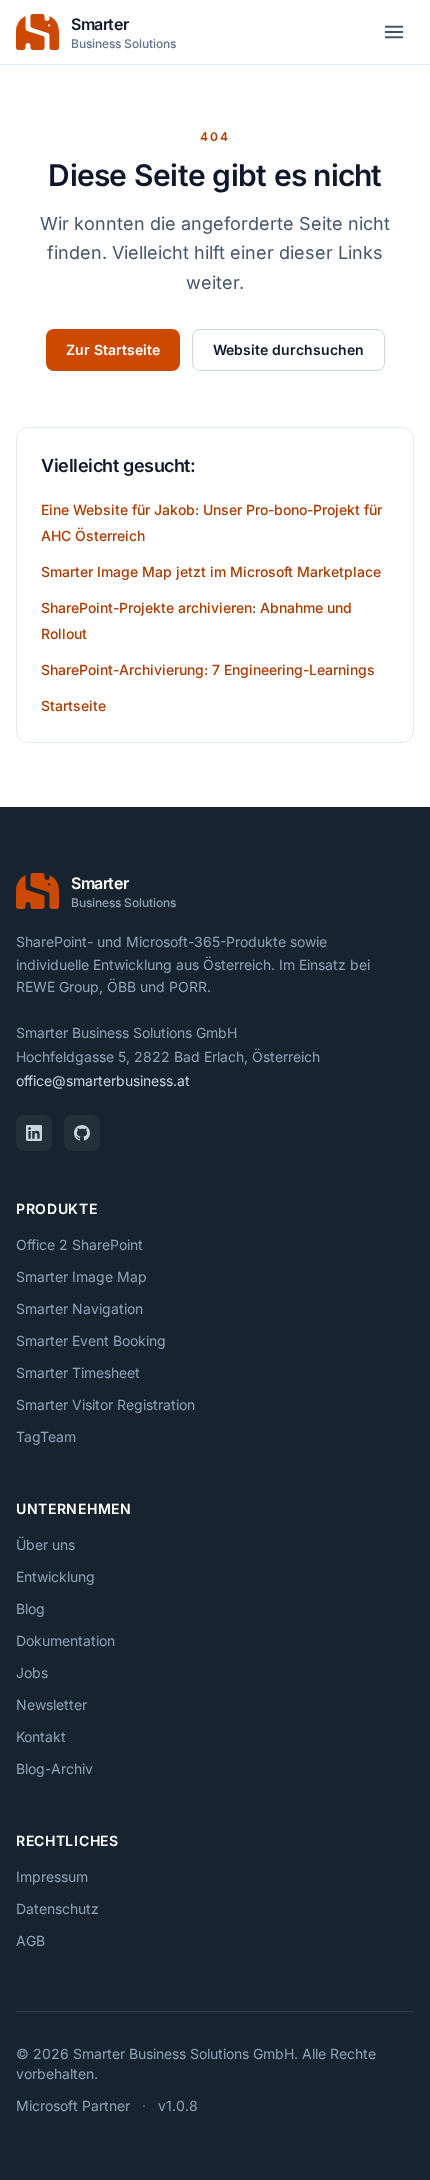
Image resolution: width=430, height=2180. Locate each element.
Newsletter (51, 1704)
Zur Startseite (113, 349)
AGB (30, 1940)
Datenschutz (57, 1908)
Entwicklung (55, 1576)
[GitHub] (82, 1133)
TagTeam (46, 1436)
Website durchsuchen (288, 349)
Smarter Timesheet (78, 1372)
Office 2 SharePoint (79, 1244)
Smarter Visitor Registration (105, 1404)
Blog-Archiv (54, 1768)
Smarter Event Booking (91, 1340)
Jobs (32, 1672)
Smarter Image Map (81, 1276)
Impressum (52, 1876)
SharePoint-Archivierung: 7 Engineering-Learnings (208, 669)
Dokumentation (65, 1640)
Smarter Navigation (79, 1308)
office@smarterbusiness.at (103, 1080)
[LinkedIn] (34, 1133)
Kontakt (41, 1736)
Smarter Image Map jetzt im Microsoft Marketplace (211, 571)
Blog (30, 1608)
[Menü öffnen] (394, 32)
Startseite (73, 705)
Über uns (45, 1544)
